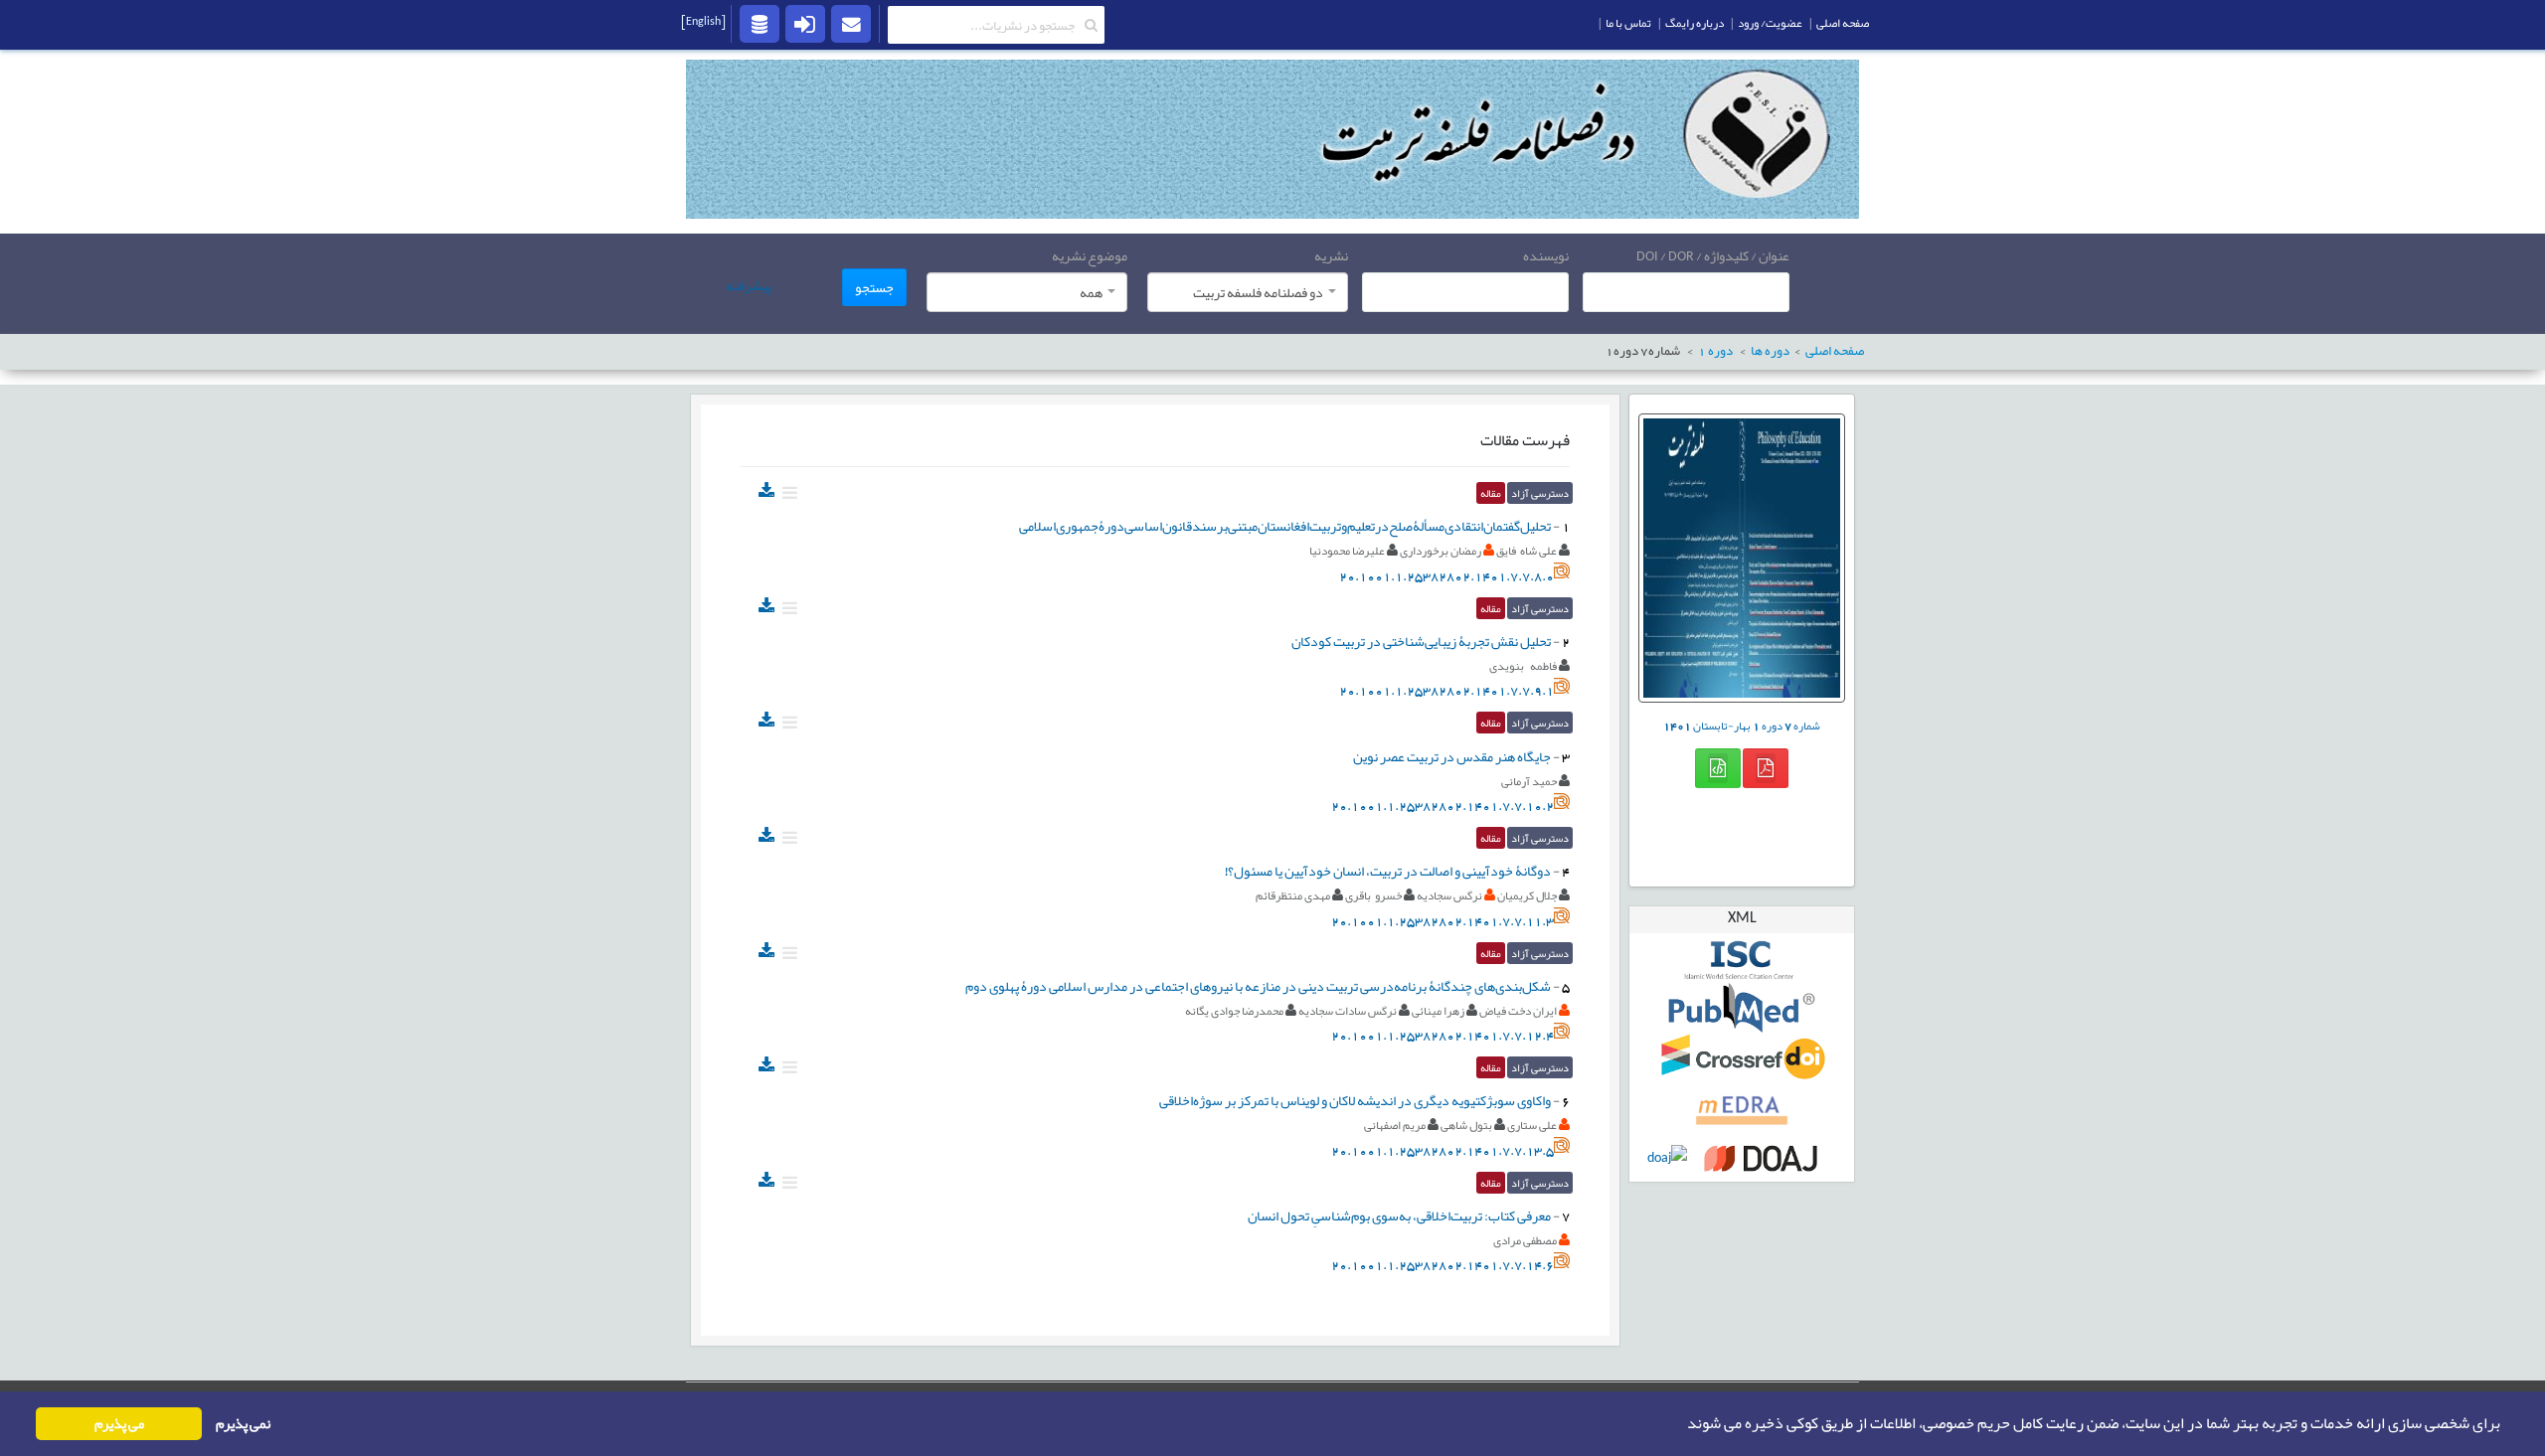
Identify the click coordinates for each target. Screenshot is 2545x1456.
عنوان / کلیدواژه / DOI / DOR (1713, 255)
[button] (1681, 1424)
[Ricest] (760, 23)
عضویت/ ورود (1770, 23)
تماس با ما (1628, 23)
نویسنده (1546, 255)
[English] (703, 21)
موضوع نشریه (1090, 255)
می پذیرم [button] (119, 1424)
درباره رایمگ (1695, 23)
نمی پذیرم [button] (243, 1424)
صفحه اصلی (1843, 23)
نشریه (1331, 255)
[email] (851, 23)
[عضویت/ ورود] (805, 23)
